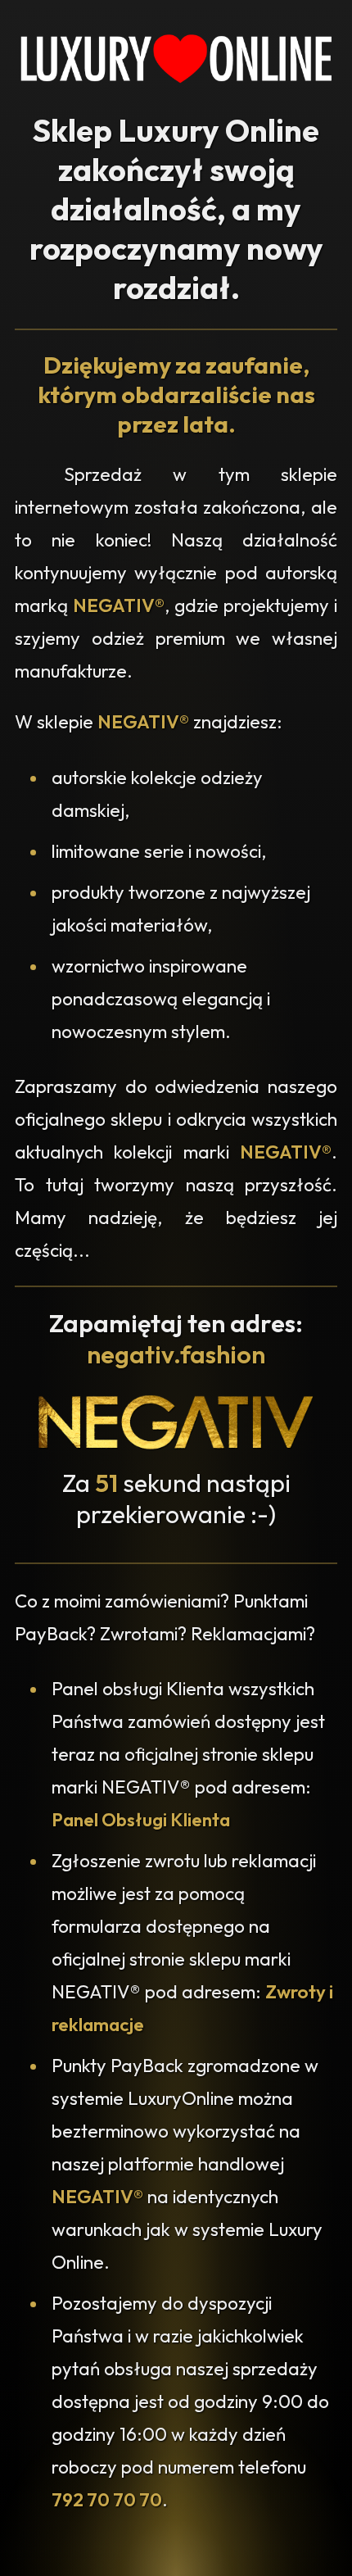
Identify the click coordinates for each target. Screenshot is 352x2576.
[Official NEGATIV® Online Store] (176, 1445)
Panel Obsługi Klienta (141, 1820)
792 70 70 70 (107, 2500)
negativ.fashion (176, 1354)
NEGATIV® (119, 605)
